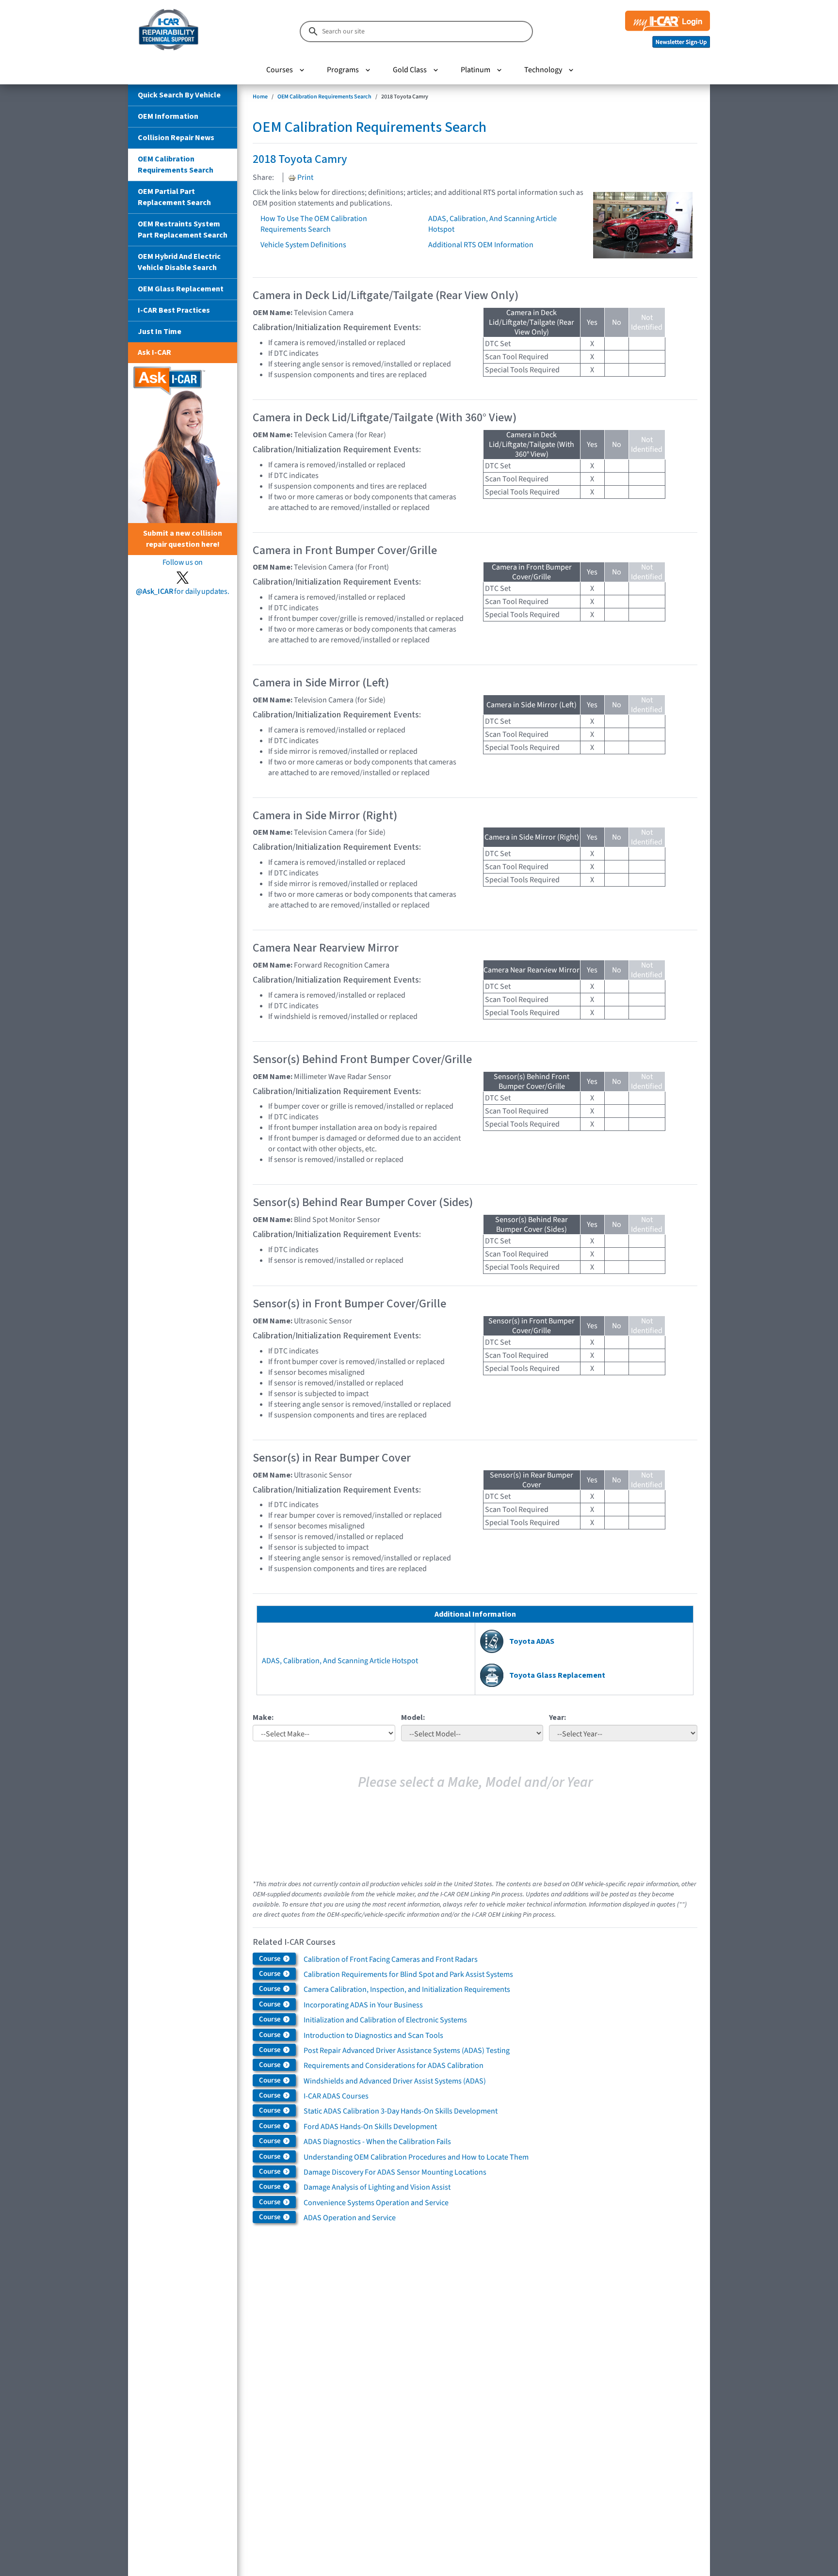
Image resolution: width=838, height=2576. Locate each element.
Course (271, 1959)
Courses (280, 70)
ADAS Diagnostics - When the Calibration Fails (377, 2142)
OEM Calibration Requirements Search (176, 165)
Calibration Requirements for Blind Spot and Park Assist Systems (408, 1974)
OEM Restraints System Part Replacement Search (183, 230)
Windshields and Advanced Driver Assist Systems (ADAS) (395, 2081)
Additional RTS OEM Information (481, 245)
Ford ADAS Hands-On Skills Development (370, 2127)
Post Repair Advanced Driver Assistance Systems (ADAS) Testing (407, 2051)
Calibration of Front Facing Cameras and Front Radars (391, 1959)
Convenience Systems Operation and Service (376, 2203)
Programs (343, 70)
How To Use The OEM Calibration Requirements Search (314, 224)
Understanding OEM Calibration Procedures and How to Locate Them (416, 2157)
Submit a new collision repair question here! (183, 539)
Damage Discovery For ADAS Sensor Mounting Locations (395, 2172)
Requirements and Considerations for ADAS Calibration (394, 2066)
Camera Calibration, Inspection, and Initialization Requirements (407, 1989)
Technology (543, 70)
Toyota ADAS (532, 1641)
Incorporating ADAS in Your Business (363, 2005)
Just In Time (160, 332)
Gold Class (410, 70)
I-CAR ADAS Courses (336, 2096)
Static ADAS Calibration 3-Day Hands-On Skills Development (401, 2111)
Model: (413, 1717)
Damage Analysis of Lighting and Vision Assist (377, 2187)
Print (305, 177)
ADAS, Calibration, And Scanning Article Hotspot (340, 1661)
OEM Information (168, 116)
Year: (557, 1717)
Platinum (475, 70)
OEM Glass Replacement (181, 289)
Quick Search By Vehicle (179, 95)
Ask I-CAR (154, 352)
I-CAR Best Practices (174, 310)
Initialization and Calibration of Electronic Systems (385, 2020)
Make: (263, 1717)
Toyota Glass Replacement (557, 1675)
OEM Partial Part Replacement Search (174, 197)
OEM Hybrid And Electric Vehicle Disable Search (179, 262)
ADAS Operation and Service (350, 2218)
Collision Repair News (176, 138)
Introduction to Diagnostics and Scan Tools (373, 2035)
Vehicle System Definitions (303, 245)
